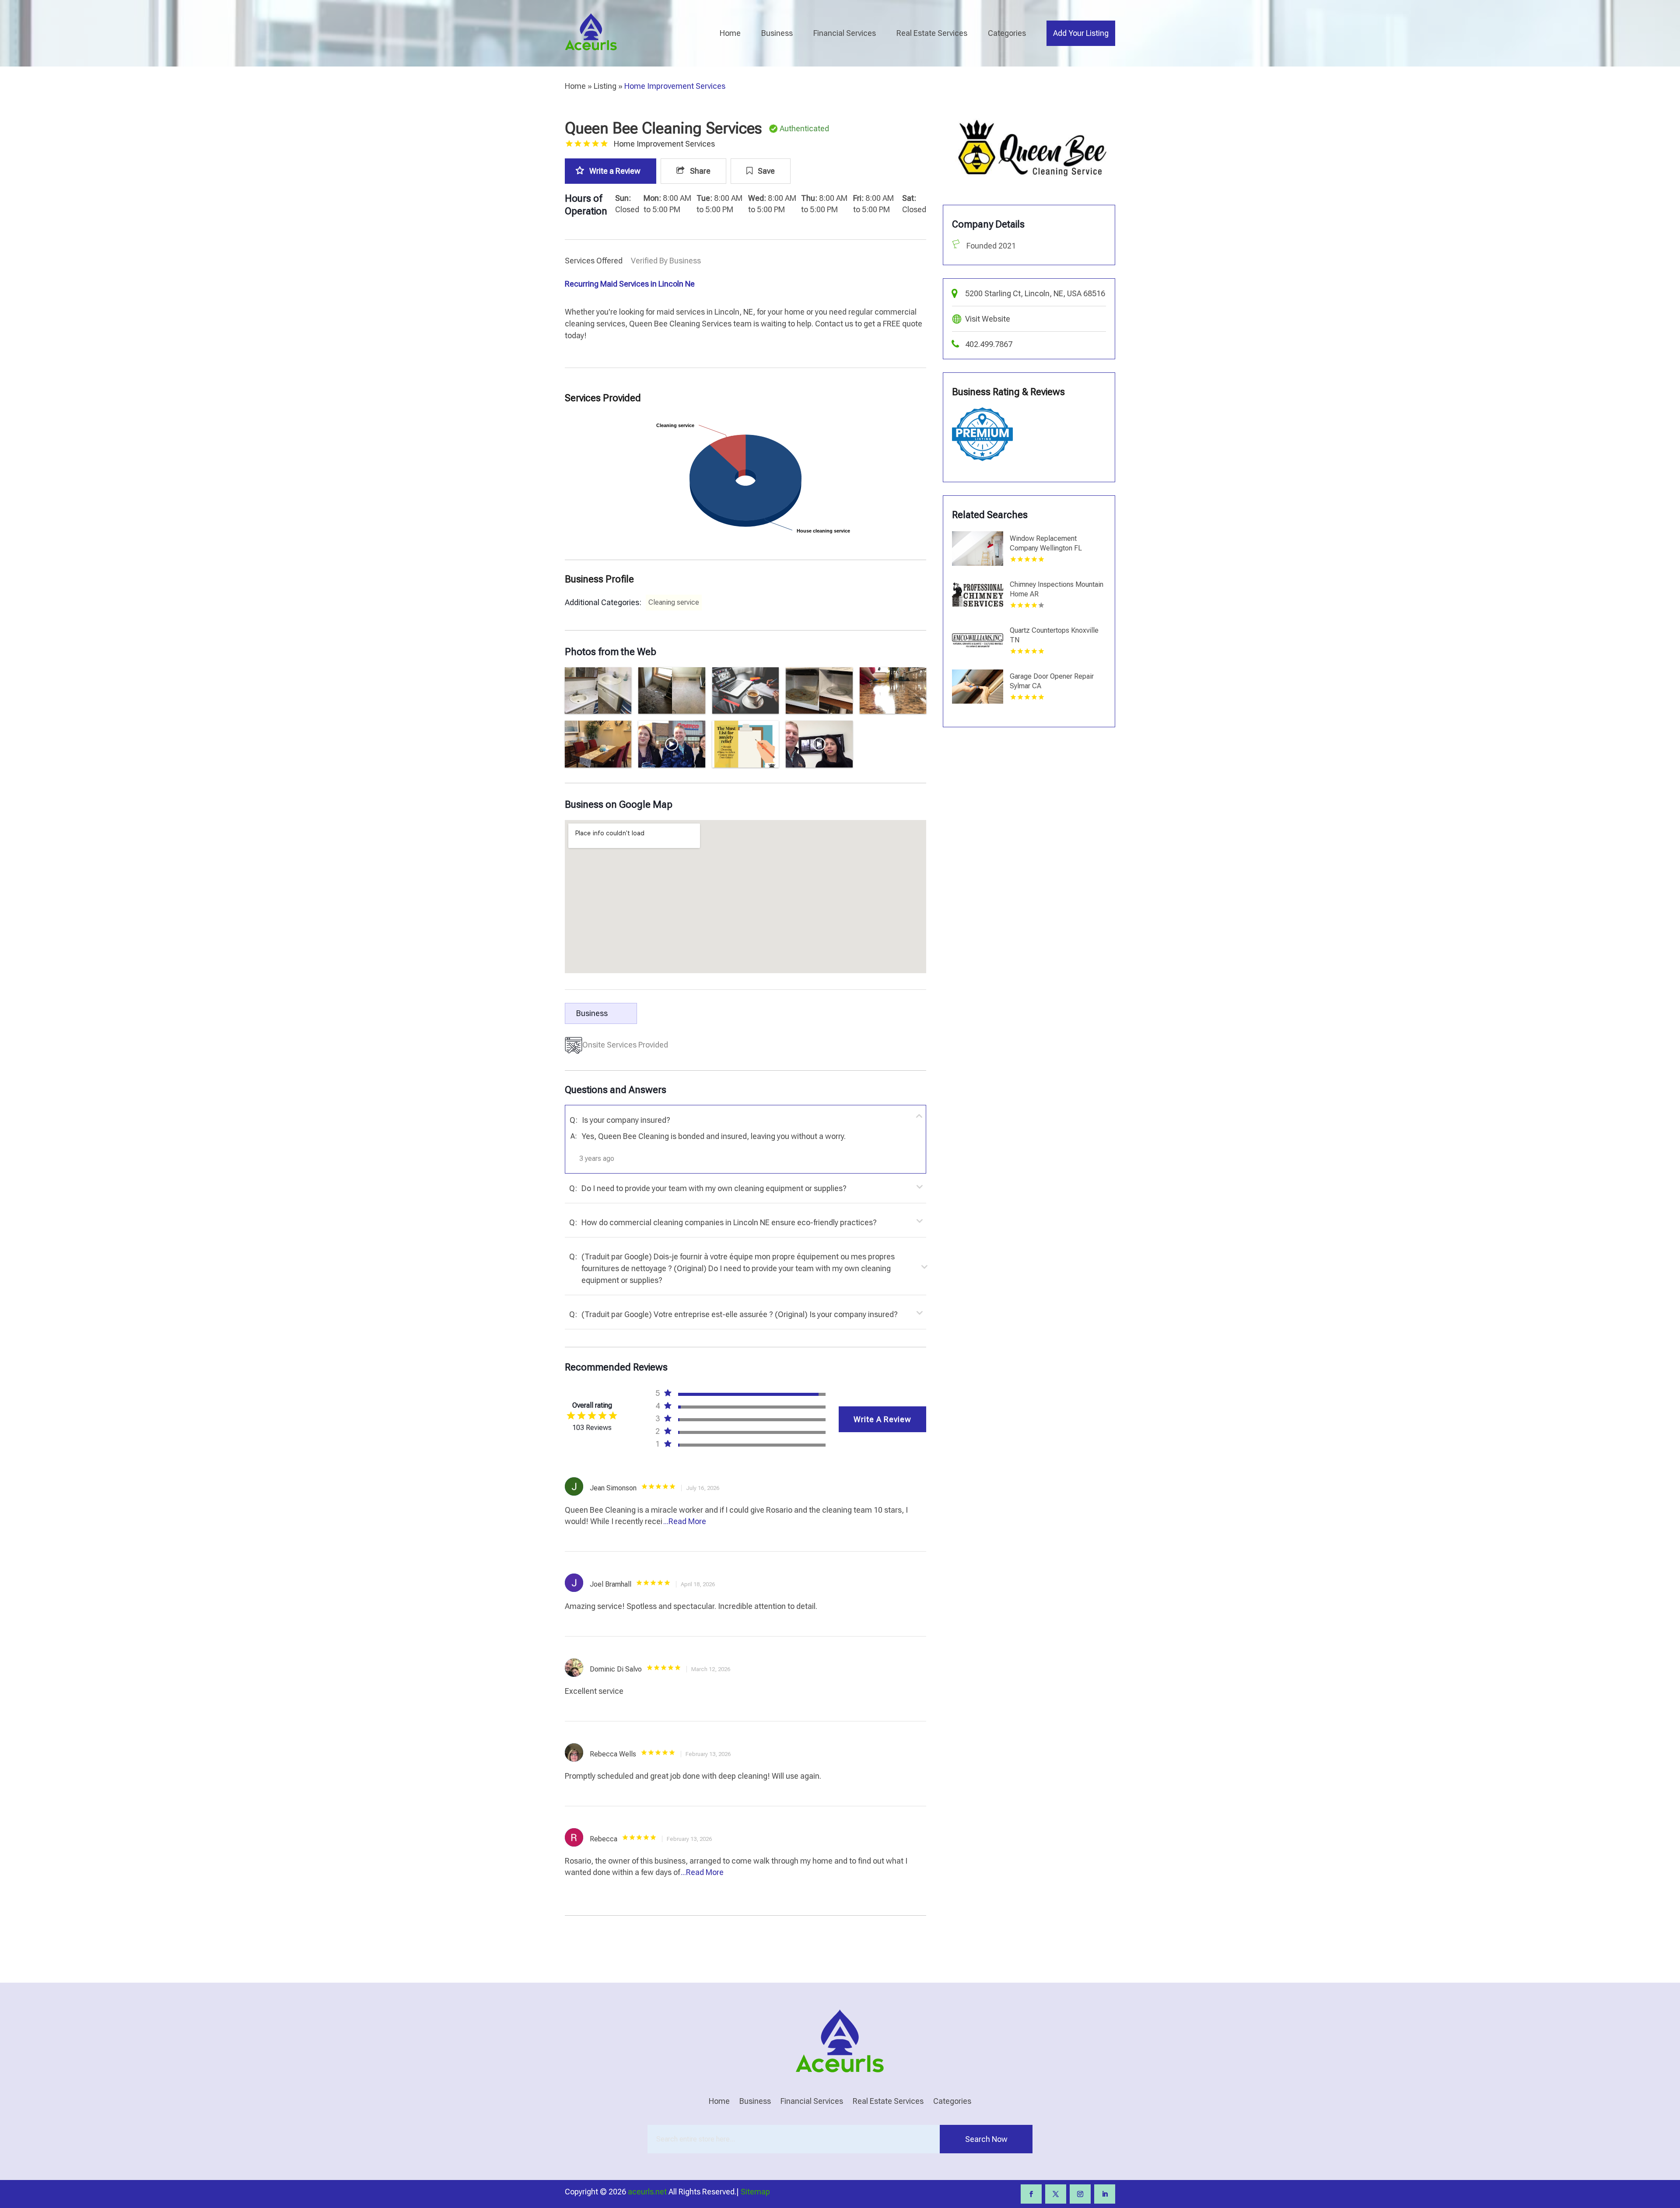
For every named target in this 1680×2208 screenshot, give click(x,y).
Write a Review (615, 171)
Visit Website (988, 319)
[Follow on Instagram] (1080, 2194)
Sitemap (755, 2192)
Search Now (986, 2139)
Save (765, 171)
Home (730, 33)
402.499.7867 (989, 344)
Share (699, 171)
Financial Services (845, 33)
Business (777, 33)
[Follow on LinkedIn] (1105, 2194)
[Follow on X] (1056, 2194)
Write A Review (882, 1419)
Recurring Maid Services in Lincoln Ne (630, 284)
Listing (605, 86)
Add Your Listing (1081, 33)
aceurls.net (647, 2192)
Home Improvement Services (675, 86)
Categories (1007, 33)
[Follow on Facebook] (1031, 2194)
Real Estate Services (932, 33)
